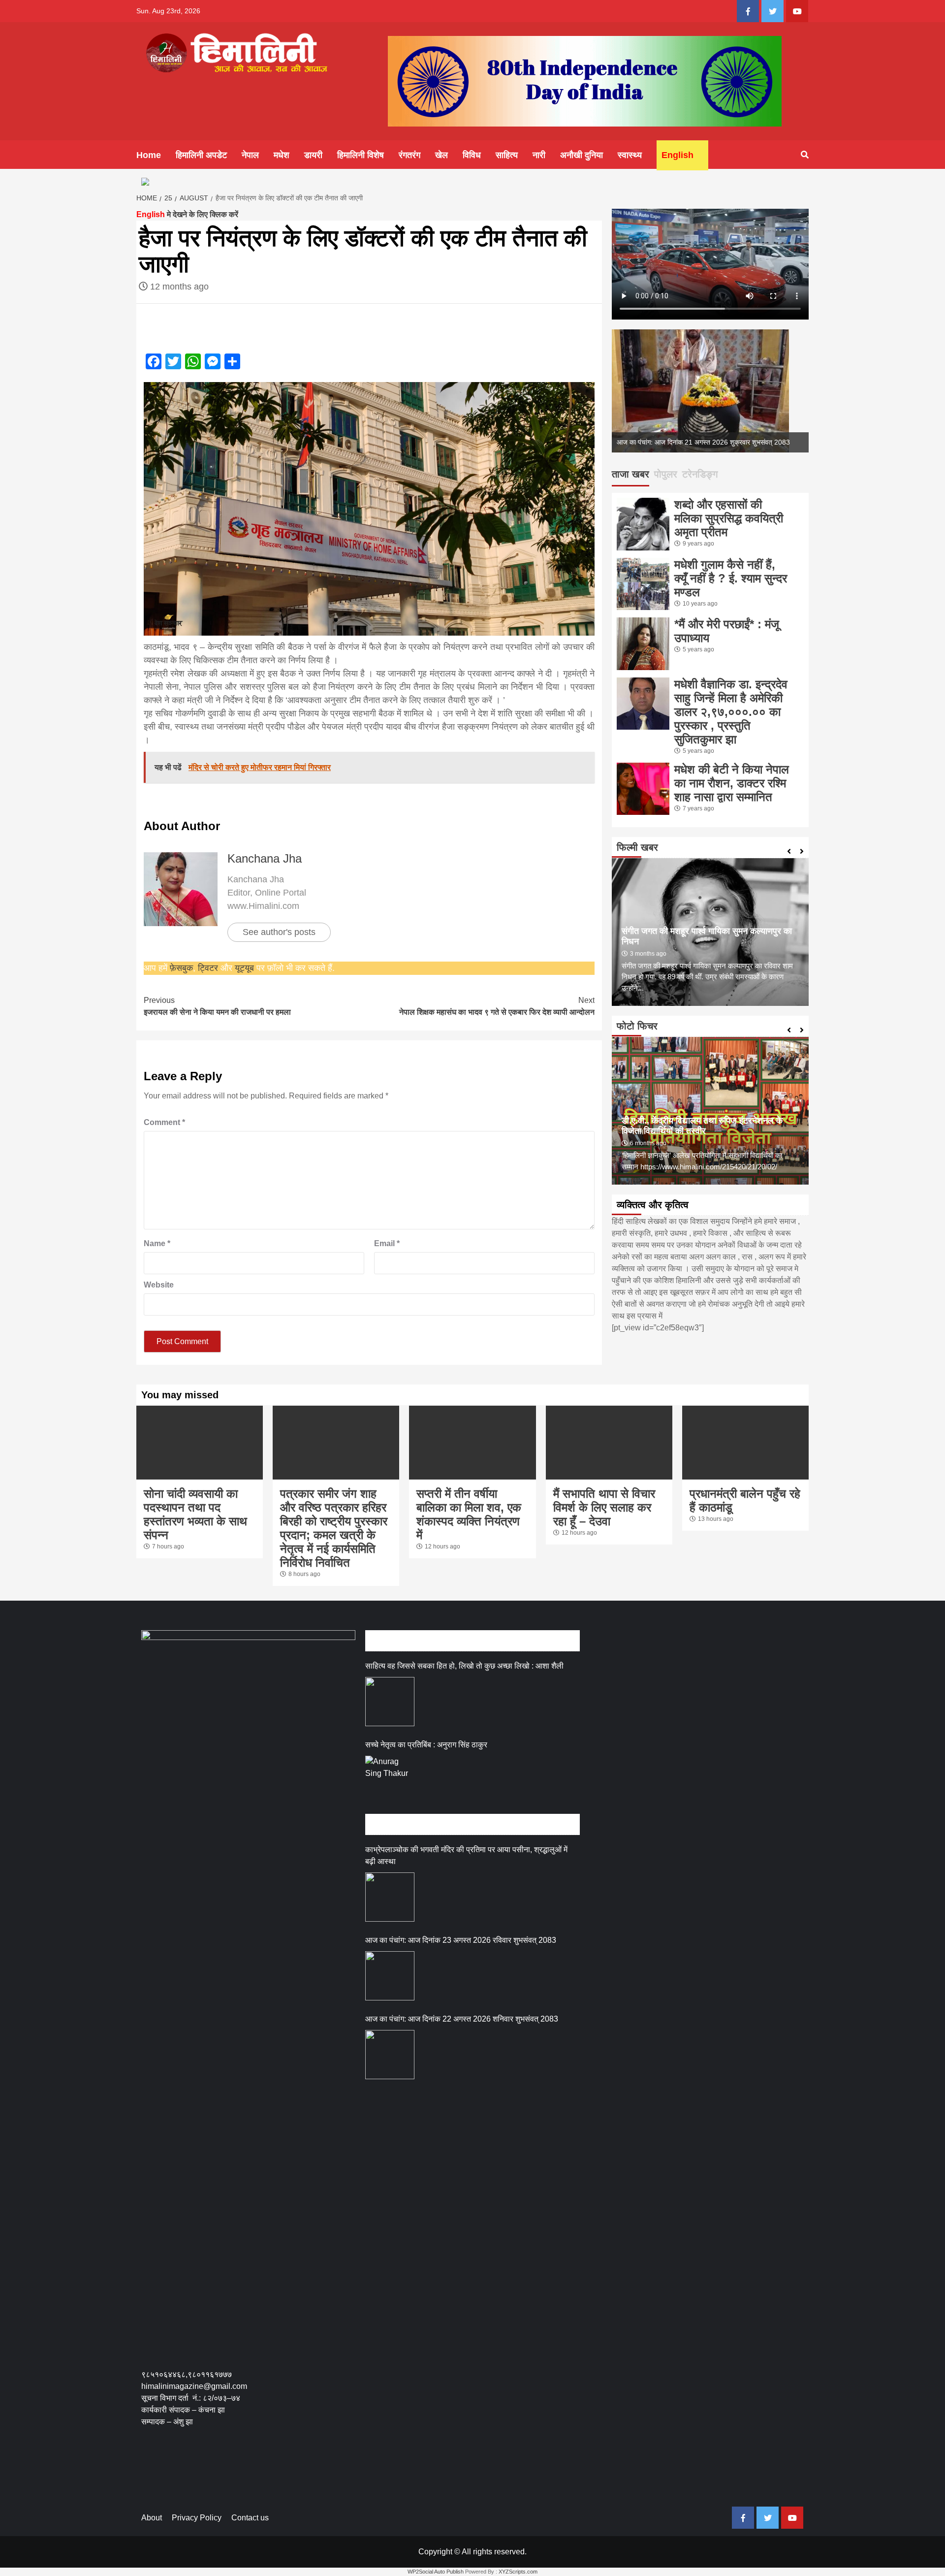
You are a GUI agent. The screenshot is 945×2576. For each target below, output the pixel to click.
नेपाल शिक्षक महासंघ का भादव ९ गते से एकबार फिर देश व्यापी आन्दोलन (497, 1006)
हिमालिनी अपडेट (201, 155)
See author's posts (279, 932)
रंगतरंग (409, 155)
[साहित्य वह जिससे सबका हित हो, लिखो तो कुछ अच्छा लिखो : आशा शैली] (390, 1702)
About (152, 2518)
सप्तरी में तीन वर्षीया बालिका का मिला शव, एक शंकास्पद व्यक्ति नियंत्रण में (469, 1514)
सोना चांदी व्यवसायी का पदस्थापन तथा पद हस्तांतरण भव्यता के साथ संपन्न (195, 1514)
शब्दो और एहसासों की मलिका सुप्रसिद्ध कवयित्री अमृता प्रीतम (729, 518)
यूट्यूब (244, 968)
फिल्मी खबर (637, 847)
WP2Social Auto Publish (436, 2572)
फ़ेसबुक (181, 968)
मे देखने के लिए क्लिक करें (187, 214)
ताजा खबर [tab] (630, 474)
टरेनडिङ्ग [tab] (700, 474)
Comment (164, 1122)
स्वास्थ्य (630, 155)
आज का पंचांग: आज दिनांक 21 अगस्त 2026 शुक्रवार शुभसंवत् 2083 (703, 442)
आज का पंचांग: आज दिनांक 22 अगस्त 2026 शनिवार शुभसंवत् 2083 (462, 2019)
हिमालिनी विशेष (361, 155)
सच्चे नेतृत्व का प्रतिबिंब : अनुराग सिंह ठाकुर (426, 1745)
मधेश (282, 155)
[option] (710, 391)
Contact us (250, 2518)
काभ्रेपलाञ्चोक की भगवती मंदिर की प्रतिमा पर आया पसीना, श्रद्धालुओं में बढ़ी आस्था (466, 1855)
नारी (539, 155)
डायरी (313, 155)
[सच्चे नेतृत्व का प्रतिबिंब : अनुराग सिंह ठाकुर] (390, 1780)
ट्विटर (209, 968)
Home (149, 155)
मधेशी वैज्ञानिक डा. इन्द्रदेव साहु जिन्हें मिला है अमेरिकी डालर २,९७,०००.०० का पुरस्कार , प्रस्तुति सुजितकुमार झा (731, 712)
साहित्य (507, 155)
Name (157, 1243)
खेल (441, 155)
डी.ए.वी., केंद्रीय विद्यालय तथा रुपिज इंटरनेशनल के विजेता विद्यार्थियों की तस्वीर (702, 1126)
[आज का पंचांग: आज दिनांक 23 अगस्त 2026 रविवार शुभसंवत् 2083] (390, 1976)
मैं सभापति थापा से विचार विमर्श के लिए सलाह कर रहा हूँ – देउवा (604, 1507)
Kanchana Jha (265, 858)
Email (387, 1243)
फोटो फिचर (637, 1026)
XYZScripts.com (518, 2572)
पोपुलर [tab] (666, 474)
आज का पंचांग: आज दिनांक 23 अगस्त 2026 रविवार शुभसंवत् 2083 (461, 1940)
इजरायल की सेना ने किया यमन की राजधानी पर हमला (217, 1006)
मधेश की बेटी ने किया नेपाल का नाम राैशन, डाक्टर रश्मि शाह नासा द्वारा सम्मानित (732, 783)
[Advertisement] (320, 2474)
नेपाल (250, 155)
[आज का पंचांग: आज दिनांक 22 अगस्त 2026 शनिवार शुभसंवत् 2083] (390, 2055)
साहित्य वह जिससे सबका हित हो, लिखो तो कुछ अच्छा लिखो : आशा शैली (464, 1666)
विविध (472, 155)
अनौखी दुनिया (582, 155)
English (677, 155)
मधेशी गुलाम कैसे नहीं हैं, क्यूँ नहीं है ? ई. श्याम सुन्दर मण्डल (731, 578)
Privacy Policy (197, 2518)
